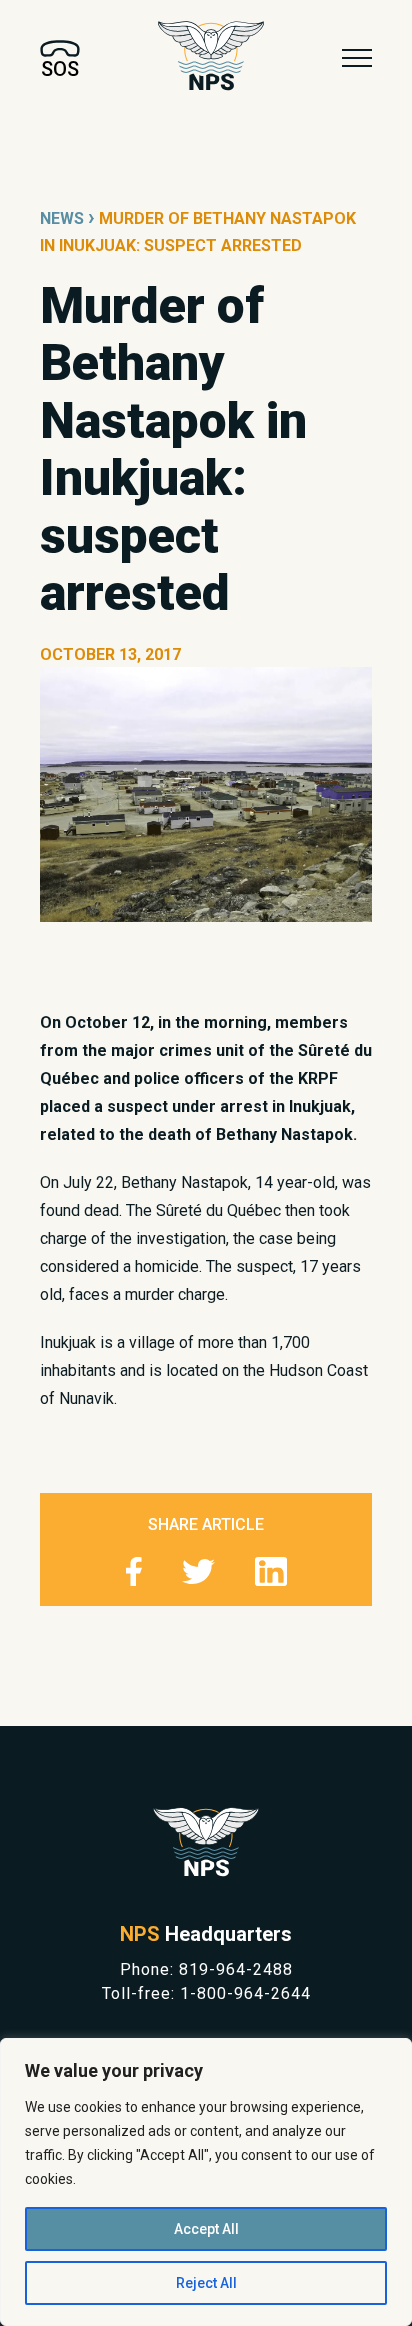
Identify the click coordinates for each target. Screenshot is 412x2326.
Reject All (206, 2283)
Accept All (206, 2229)
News (62, 218)
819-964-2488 (236, 1969)
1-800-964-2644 (245, 1993)
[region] (206, 2182)
